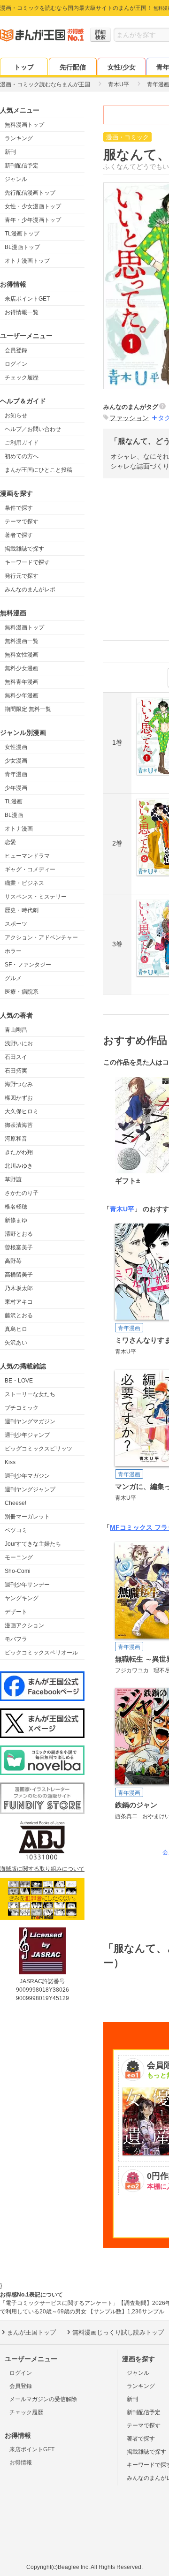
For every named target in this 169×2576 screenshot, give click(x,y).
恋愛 (10, 842)
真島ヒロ (16, 1329)
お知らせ (16, 415)
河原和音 (16, 1139)
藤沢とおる (19, 1315)
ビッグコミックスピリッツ (38, 1449)
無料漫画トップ (24, 125)
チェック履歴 (22, 378)
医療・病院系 (22, 992)
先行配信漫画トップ (30, 193)
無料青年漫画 (22, 682)
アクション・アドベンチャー (41, 937)
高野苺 (13, 1261)
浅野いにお (19, 1043)
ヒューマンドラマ (27, 856)
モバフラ (16, 1639)
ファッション (129, 418)
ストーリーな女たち (30, 1394)
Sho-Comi (18, 1571)
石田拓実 (16, 1071)
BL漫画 (14, 815)
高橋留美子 (19, 1275)
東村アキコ (19, 1302)
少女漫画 (16, 761)
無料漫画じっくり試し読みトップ (118, 2332)
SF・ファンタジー (28, 965)
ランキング (19, 138)
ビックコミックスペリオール (41, 1653)
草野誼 (13, 1179)
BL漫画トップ (22, 247)
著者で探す (19, 535)
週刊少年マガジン (27, 1476)
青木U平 (122, 1209)
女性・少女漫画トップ (33, 206)
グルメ (13, 978)
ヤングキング (22, 1598)
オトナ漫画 (19, 829)
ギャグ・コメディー (30, 869)
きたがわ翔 (19, 1152)
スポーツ (16, 924)
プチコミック (22, 1408)
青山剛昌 (16, 1030)
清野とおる (19, 1234)
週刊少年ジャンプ (27, 1435)
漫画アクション (24, 1625)
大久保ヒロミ (22, 1111)
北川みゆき (19, 1166)
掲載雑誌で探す (24, 549)
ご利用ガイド (22, 443)
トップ (24, 67)
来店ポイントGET (27, 299)
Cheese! (15, 1503)
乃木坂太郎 (19, 1288)
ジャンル (16, 179)
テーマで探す (22, 521)
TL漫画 (14, 801)
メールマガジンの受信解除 (43, 2399)
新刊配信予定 (22, 166)
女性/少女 (122, 67)
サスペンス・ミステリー (36, 897)
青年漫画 (16, 774)
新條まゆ (16, 1220)
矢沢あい (16, 1343)
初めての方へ (22, 456)
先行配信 (73, 67)
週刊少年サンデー (27, 1585)
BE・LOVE (19, 1381)
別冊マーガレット (27, 1517)
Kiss (10, 1462)
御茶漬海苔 (19, 1125)
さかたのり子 (22, 1193)
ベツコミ (16, 1530)
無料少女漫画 (22, 668)
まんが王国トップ (31, 2332)
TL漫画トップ (22, 234)
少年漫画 (16, 788)
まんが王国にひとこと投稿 (38, 470)
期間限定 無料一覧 (28, 709)
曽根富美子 (19, 1247)
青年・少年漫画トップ (33, 220)
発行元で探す (22, 576)
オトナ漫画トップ (27, 261)
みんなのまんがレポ (30, 589)
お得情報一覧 (22, 312)
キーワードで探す (27, 562)
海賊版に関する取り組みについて (42, 1869)
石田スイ (16, 1057)
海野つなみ (19, 1084)
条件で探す (19, 508)
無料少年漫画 (22, 695)
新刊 (10, 152)
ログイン (16, 364)
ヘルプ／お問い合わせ (33, 429)
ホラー (13, 951)
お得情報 (21, 2463)
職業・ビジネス (24, 883)
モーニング (19, 1557)
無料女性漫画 (22, 655)
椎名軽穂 (16, 1207)
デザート (16, 1612)
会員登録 (16, 350)
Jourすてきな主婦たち (33, 1544)
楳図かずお (19, 1098)
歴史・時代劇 (22, 910)
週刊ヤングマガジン (30, 1421)
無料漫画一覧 (22, 641)
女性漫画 (16, 747)
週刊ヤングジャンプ (30, 1489)
